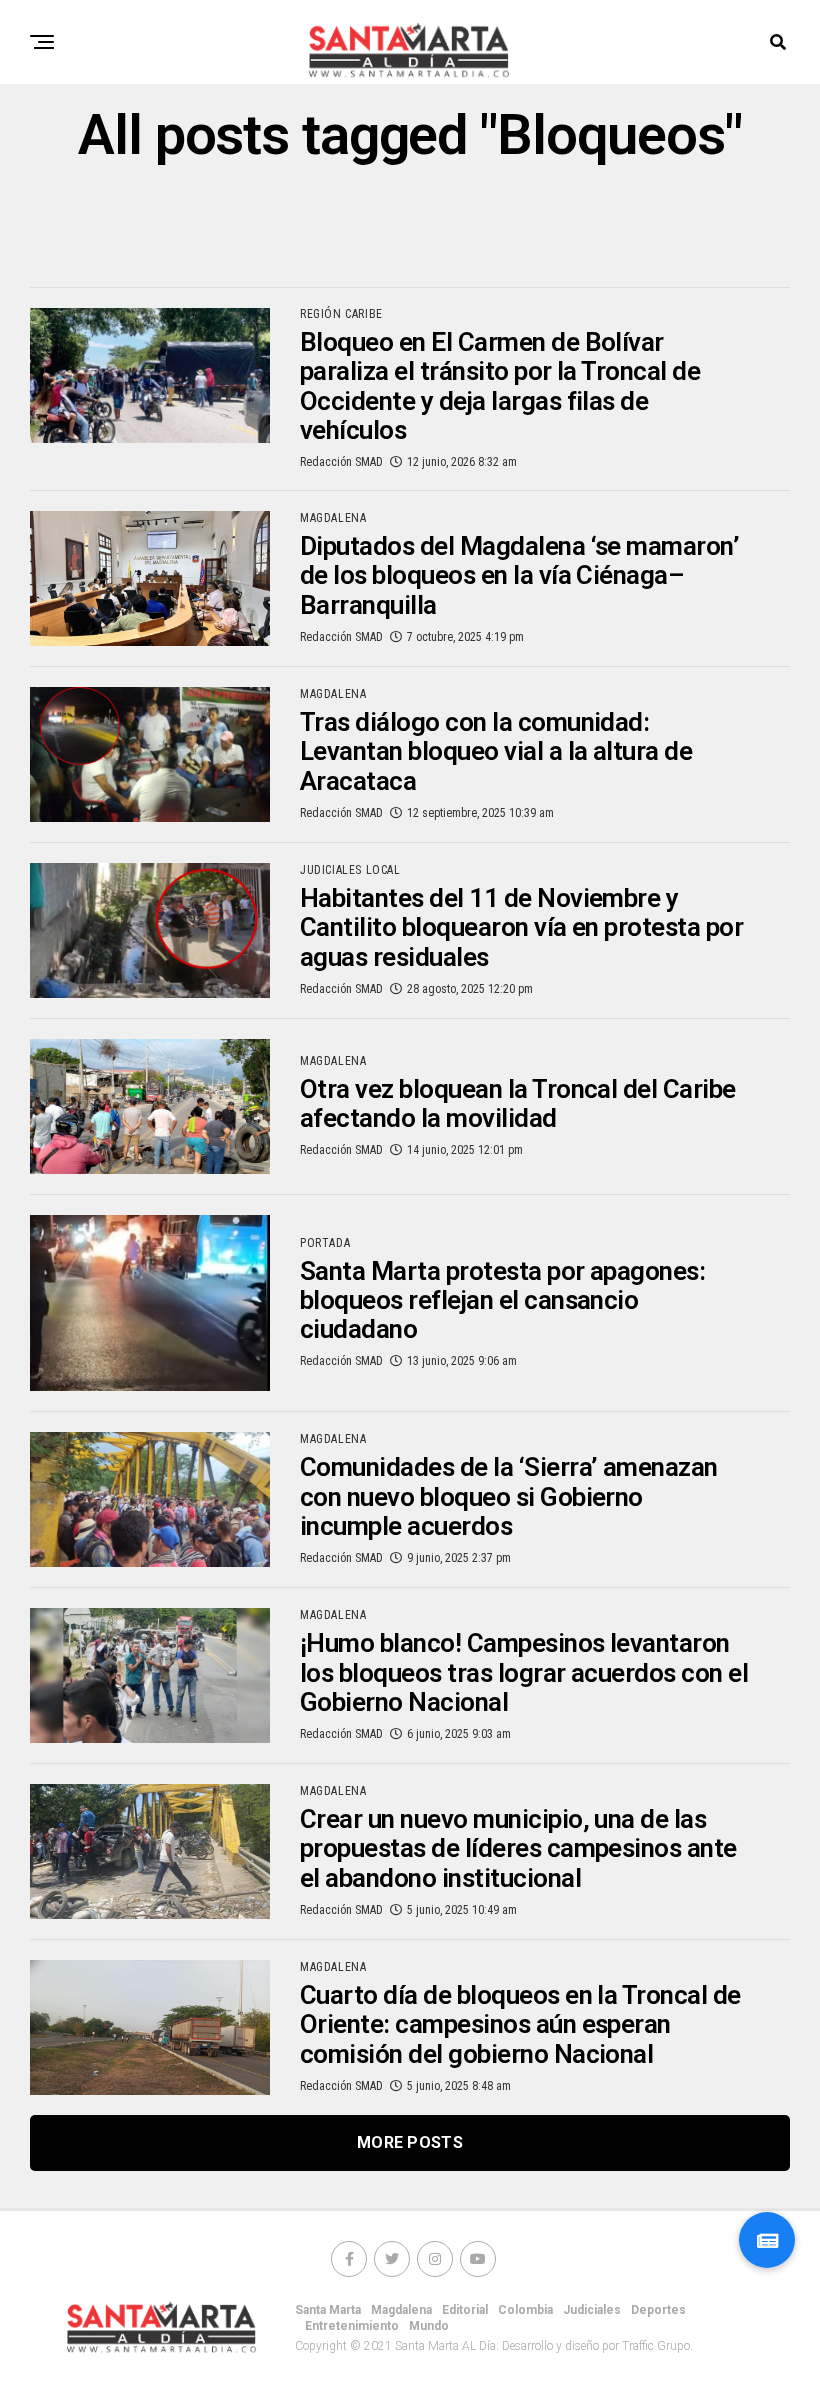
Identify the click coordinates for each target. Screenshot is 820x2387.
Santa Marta (328, 2310)
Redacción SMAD (341, 462)
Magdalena (401, 2310)
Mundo (429, 2326)
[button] (767, 2240)
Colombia (525, 2310)
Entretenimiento (352, 2326)
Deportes (658, 2310)
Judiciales (592, 2310)
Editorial (465, 2310)
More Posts (410, 2142)
